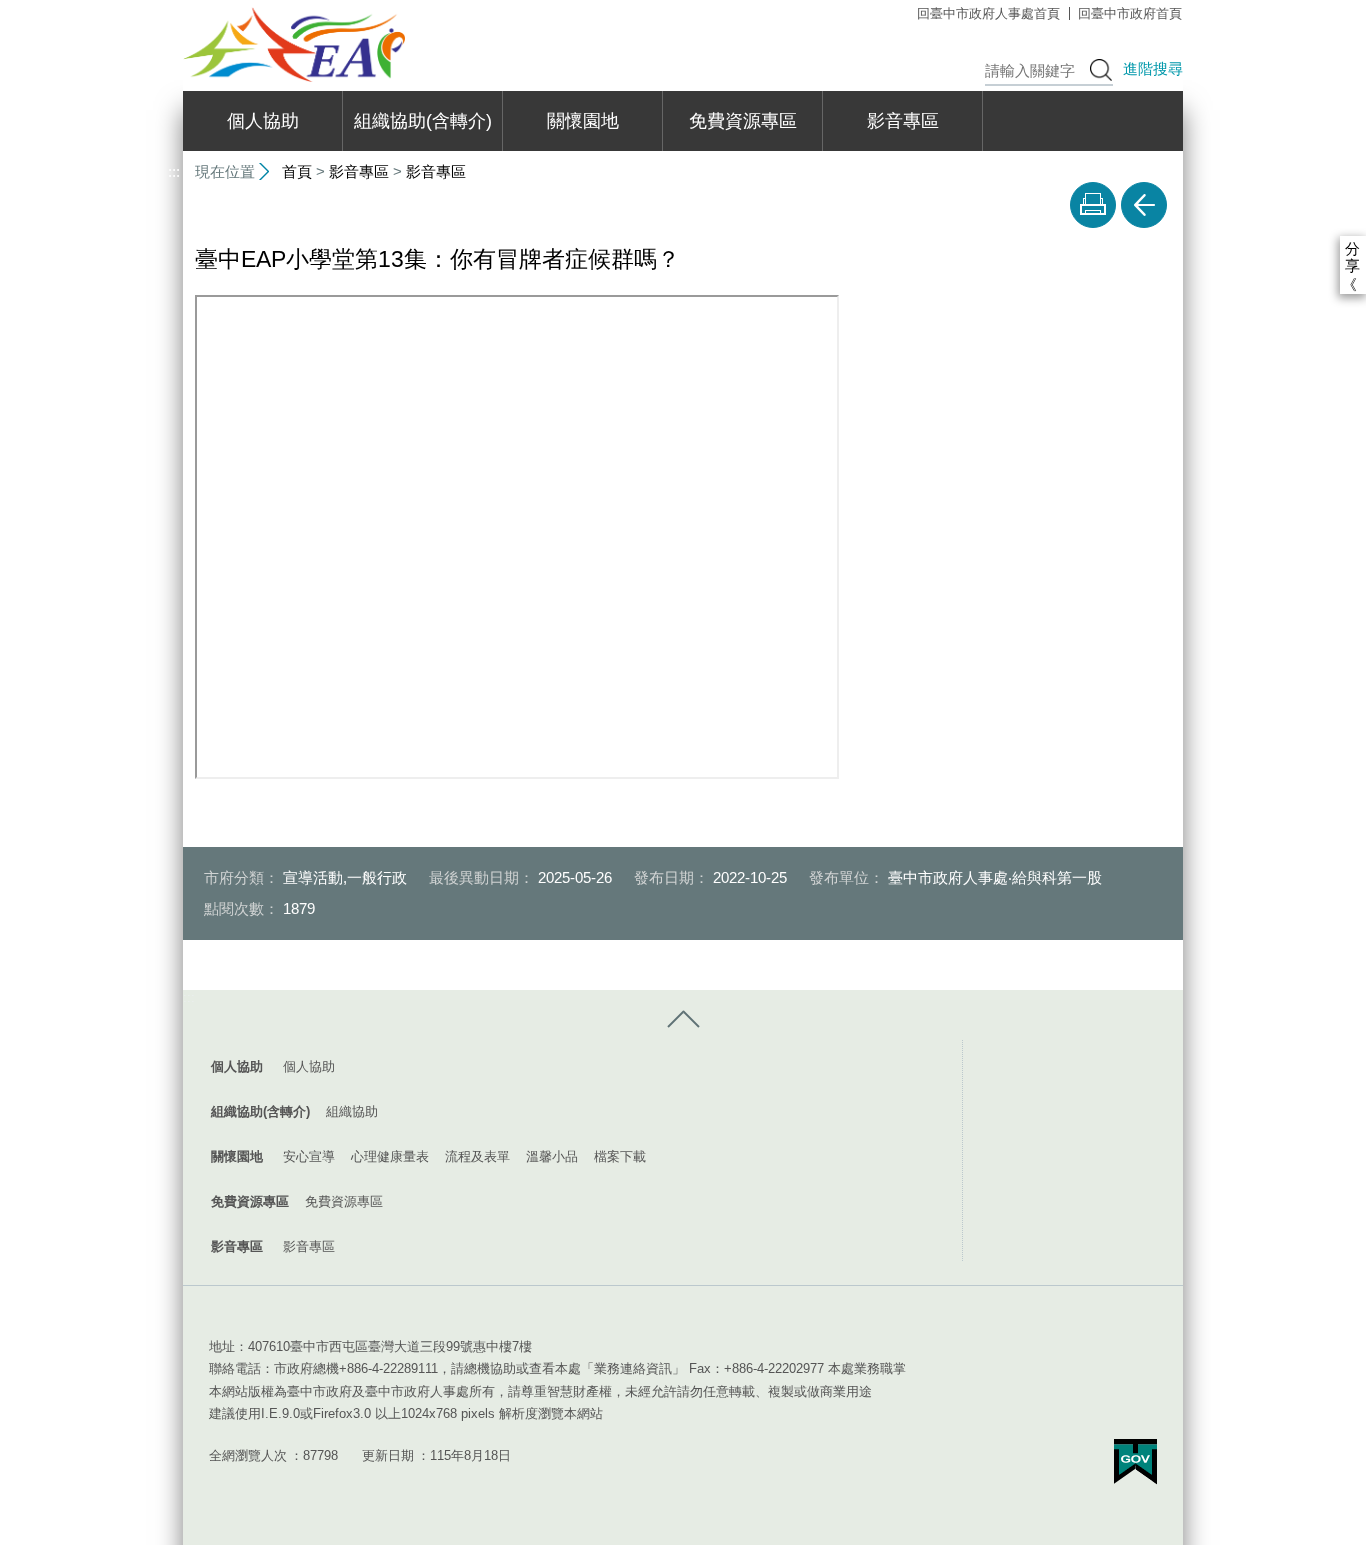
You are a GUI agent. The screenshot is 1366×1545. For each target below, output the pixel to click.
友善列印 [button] (1093, 205)
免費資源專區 (743, 121)
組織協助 (352, 1111)
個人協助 (263, 121)
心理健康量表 (390, 1156)
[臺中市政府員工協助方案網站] (294, 44)
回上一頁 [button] (1144, 205)
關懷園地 (583, 121)
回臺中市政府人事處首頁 (988, 13)
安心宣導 (309, 1156)
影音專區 (903, 121)
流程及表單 (477, 1156)
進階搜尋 (1153, 68)
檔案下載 (620, 1156)
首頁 (297, 171)
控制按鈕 (683, 1020)
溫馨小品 (552, 1156)
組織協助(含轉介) (423, 121)
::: (174, 8)
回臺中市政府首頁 (1130, 13)
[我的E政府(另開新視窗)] (1135, 1462)
